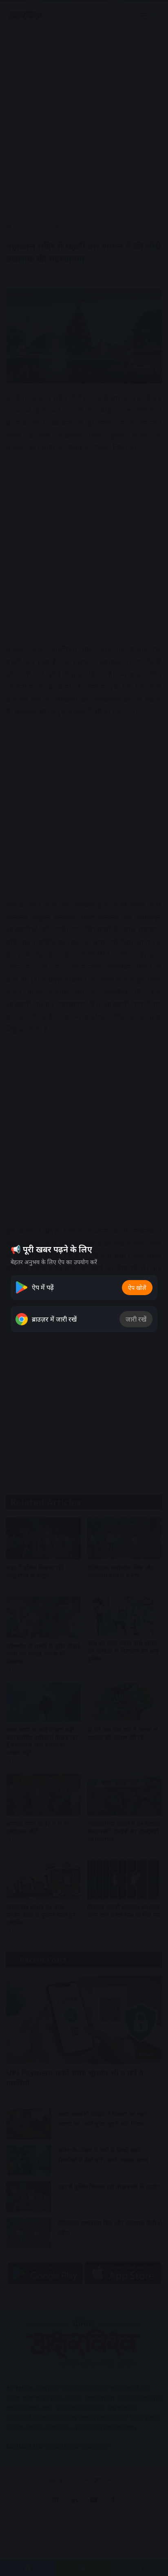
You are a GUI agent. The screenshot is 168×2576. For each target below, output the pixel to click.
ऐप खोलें (137, 1288)
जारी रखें (136, 1319)
